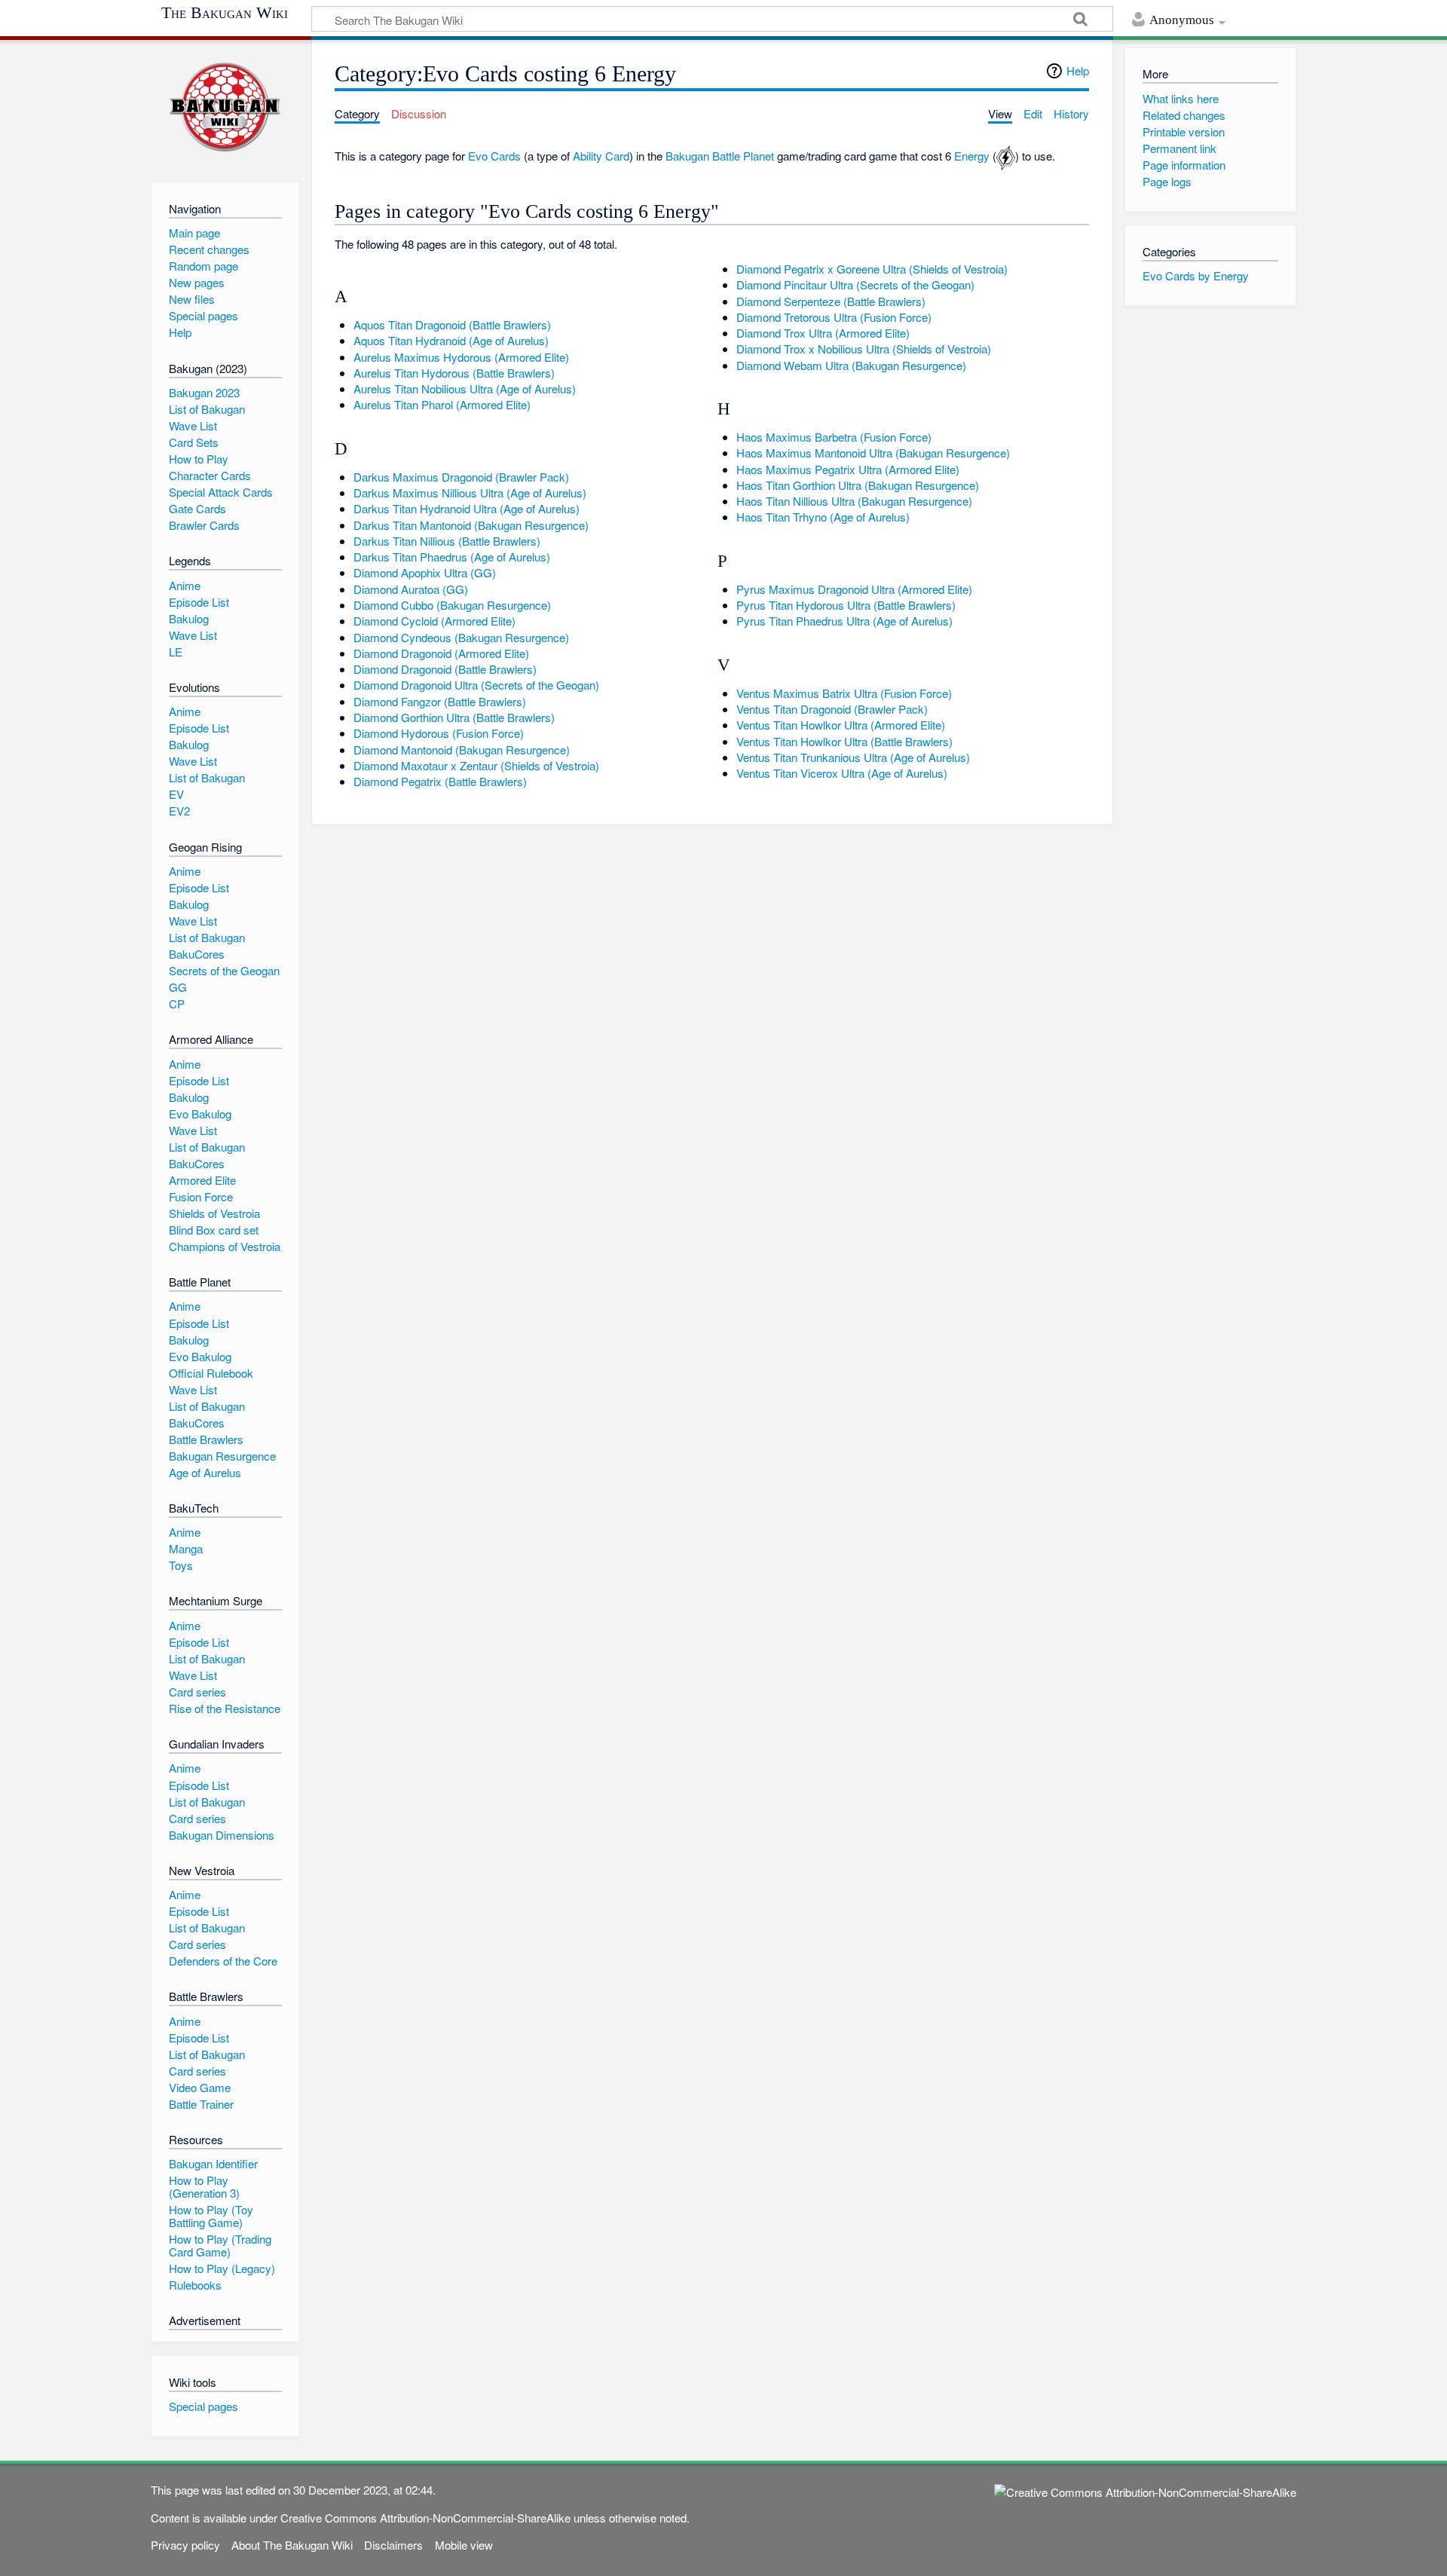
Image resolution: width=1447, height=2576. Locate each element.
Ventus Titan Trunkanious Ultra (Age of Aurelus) (853, 757)
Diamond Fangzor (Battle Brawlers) (440, 701)
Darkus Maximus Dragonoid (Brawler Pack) (461, 477)
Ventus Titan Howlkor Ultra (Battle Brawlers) (844, 741)
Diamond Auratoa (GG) (411, 589)
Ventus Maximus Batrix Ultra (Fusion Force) (844, 693)
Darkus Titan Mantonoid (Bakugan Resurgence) (471, 525)
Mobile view (464, 2545)
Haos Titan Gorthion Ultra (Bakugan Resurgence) (858, 485)
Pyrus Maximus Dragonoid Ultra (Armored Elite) (854, 589)
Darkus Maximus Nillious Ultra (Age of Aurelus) (470, 493)
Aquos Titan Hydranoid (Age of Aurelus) (451, 340)
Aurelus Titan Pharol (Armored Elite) (442, 404)
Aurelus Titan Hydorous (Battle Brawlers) (454, 373)
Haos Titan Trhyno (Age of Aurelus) (823, 517)
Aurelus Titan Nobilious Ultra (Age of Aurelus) (465, 389)
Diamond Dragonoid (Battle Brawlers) (445, 669)
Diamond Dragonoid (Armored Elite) (441, 653)
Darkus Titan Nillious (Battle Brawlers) (447, 541)
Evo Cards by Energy (1196, 275)
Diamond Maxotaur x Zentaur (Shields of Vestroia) (476, 765)
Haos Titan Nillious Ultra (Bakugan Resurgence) (854, 501)
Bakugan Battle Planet (720, 156)
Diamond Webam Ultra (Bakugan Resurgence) (851, 365)
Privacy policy (185, 2545)
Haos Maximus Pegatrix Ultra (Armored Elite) (848, 469)
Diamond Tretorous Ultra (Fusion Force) (834, 317)
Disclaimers (393, 2545)
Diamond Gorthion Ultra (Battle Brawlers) (454, 717)
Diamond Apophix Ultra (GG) (425, 572)
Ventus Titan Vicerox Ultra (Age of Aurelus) (842, 773)
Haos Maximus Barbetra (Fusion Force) (834, 437)
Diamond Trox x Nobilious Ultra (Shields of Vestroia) (864, 349)
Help (1078, 70)
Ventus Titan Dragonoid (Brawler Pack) (832, 709)
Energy (972, 156)
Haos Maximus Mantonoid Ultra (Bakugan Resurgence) (873, 453)
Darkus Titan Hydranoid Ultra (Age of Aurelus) (467, 508)
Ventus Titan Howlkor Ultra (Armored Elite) (841, 725)
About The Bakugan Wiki (292, 2545)
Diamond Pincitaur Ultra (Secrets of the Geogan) (855, 285)
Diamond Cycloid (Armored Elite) (434, 621)
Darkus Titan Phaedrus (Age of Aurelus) (452, 557)
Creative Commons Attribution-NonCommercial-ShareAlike (425, 2518)
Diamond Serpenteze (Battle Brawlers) (831, 301)
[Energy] (1006, 156)
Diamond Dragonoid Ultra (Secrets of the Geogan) (476, 685)
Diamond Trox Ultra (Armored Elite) (823, 333)
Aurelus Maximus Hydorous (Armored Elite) (461, 357)
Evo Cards (494, 156)
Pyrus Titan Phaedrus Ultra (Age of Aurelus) (844, 621)
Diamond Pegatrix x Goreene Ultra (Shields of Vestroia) (872, 269)
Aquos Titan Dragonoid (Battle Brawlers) (452, 324)
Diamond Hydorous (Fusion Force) (439, 733)
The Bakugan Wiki (225, 13)
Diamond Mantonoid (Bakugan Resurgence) (462, 750)
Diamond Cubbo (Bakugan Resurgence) (452, 605)
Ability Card (601, 156)
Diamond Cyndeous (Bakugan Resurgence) (461, 637)
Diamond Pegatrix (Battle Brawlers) (440, 781)
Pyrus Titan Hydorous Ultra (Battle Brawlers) (846, 605)
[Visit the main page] (225, 107)
